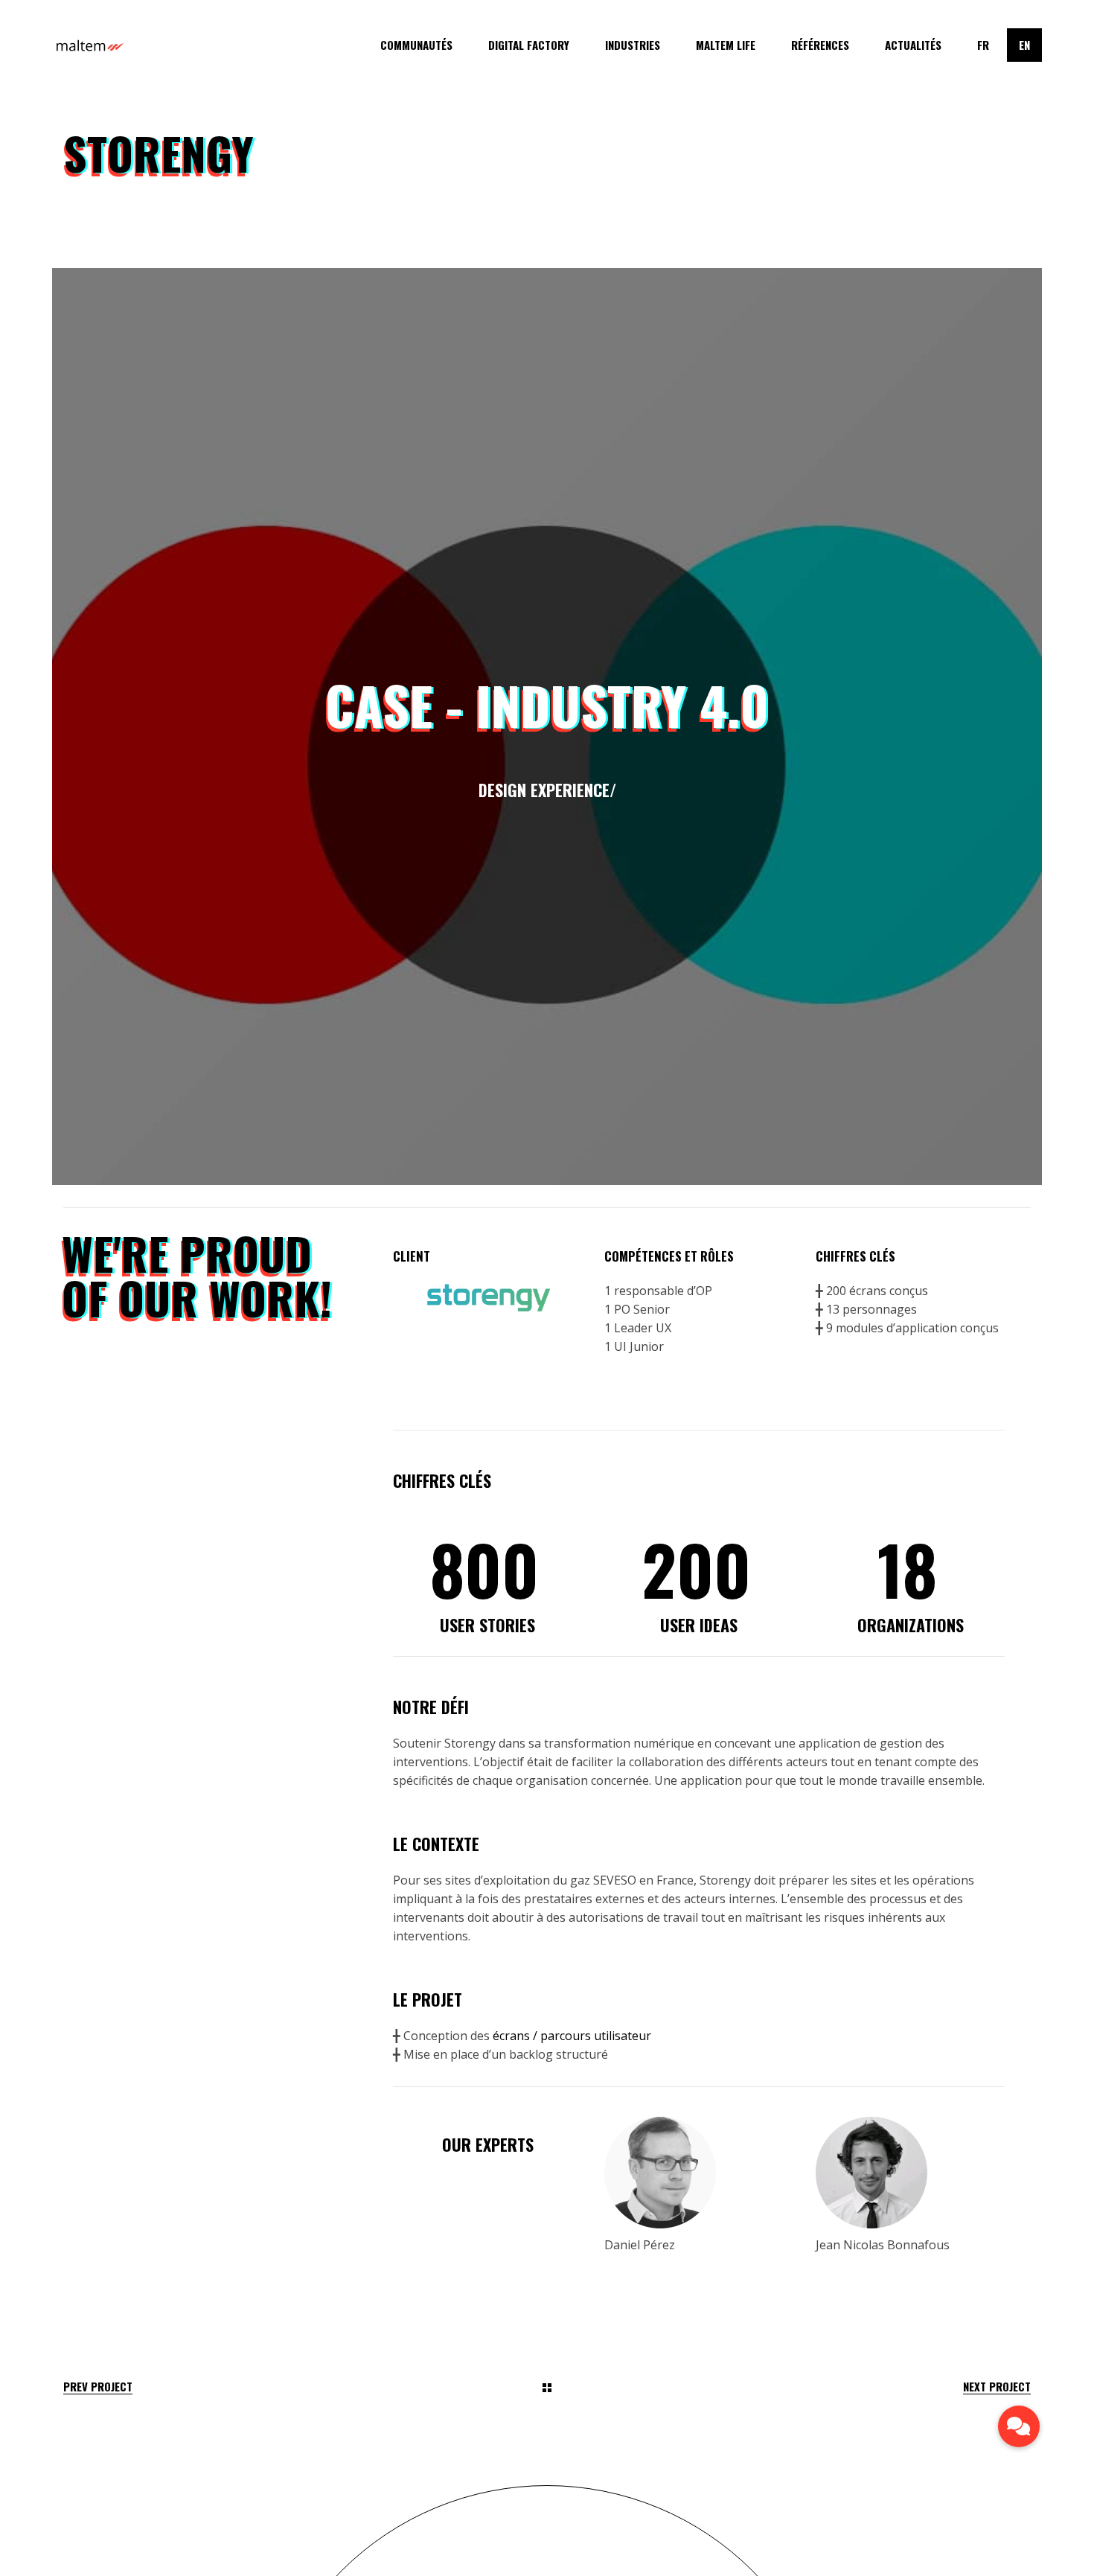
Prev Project (98, 2387)
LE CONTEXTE (436, 1844)
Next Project (997, 2387)
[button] (1019, 2426)
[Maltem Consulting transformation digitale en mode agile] (89, 45)
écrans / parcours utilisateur (572, 2036)
